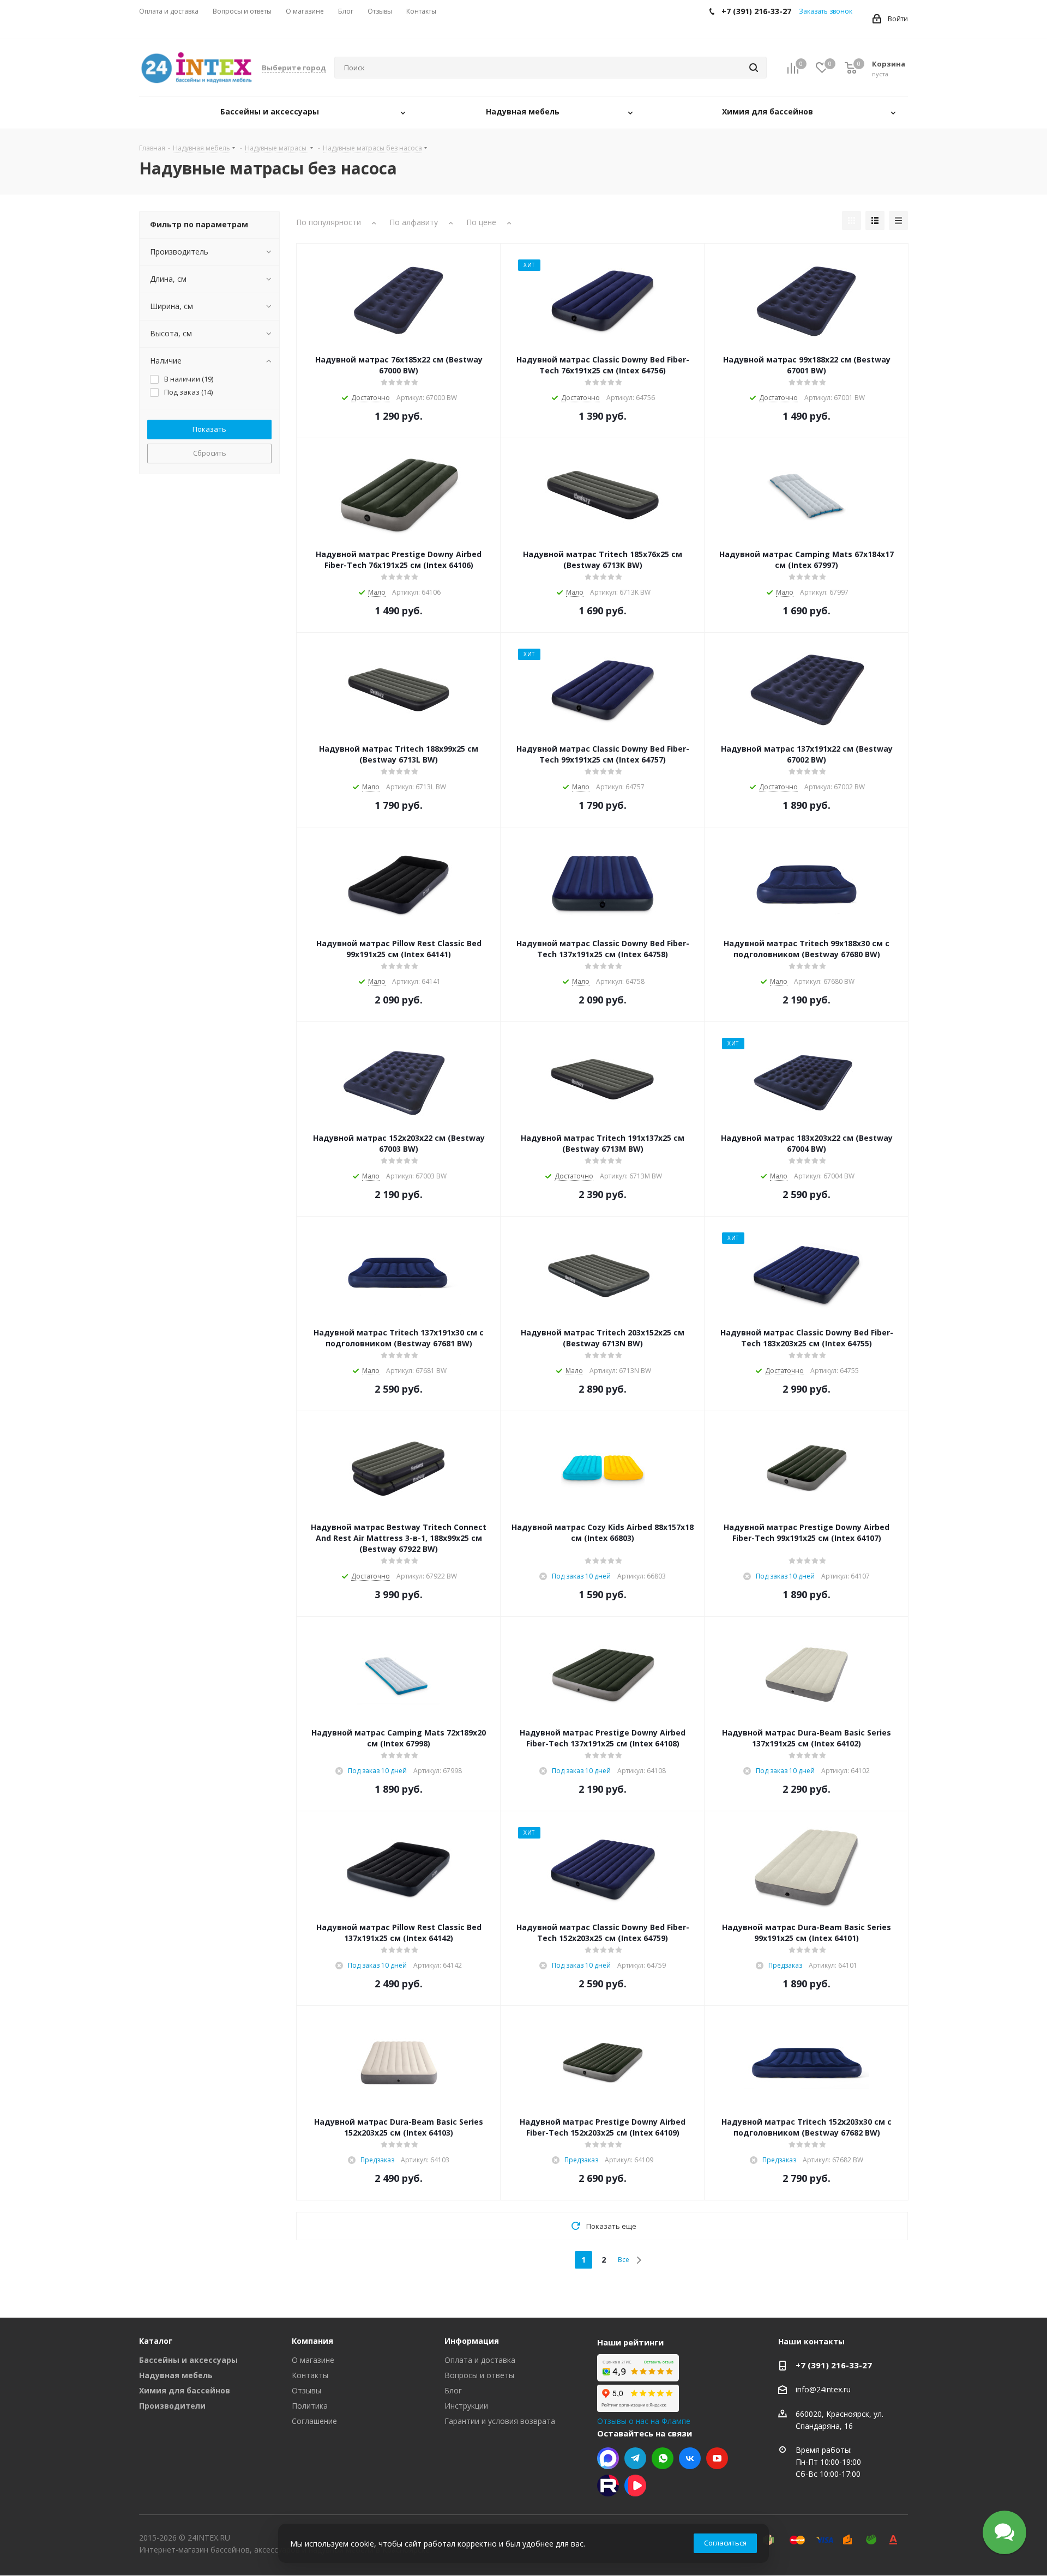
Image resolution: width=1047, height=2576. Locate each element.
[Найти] (754, 68)
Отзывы (306, 2390)
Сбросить (210, 453)
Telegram (635, 2458)
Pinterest (608, 2486)
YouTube (717, 2458)
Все (624, 2260)
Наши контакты (811, 2341)
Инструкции (466, 2406)
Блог (453, 2390)
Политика (310, 2406)
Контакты (310, 2375)
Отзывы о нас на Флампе (644, 2421)
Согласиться (725, 2543)
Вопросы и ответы (479, 2375)
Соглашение (314, 2421)
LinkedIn (635, 2486)
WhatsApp (663, 2458)
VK (690, 2458)
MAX (608, 2458)
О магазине (313, 2360)
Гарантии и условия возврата (500, 2421)
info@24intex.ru (823, 2390)
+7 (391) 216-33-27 (834, 2365)
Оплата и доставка (480, 2360)
